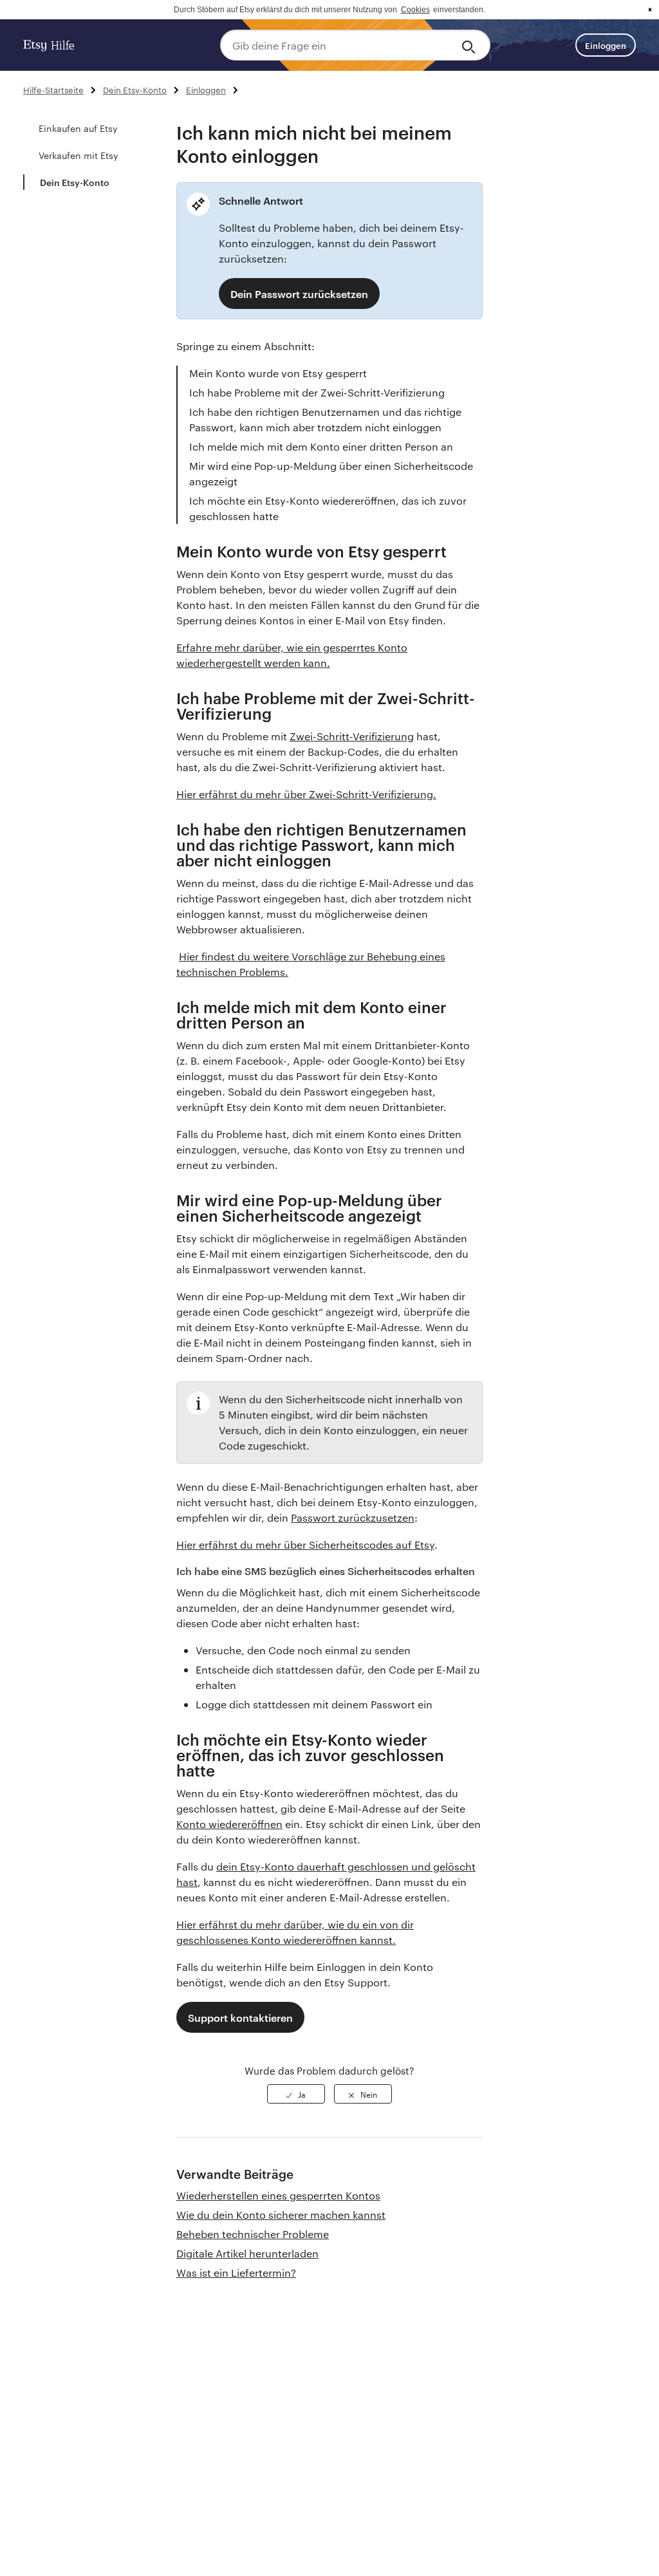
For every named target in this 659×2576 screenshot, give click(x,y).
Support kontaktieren (240, 2017)
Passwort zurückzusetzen (353, 1517)
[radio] (296, 2094)
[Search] (471, 45)
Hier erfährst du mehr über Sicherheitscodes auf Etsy (305, 1545)
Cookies (415, 10)
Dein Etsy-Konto (135, 89)
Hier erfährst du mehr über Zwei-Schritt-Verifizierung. (306, 794)
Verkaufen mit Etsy (79, 155)
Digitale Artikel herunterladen (247, 2253)
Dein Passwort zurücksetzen (299, 294)
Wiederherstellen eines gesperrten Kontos (278, 2195)
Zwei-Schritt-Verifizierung (352, 736)
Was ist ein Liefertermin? (236, 2273)
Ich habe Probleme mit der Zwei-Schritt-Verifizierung (317, 392)
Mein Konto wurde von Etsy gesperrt (278, 373)
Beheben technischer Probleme (253, 2234)
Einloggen (606, 45)
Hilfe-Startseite (53, 89)
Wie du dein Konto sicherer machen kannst (281, 2215)
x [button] (650, 10)
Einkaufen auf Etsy (78, 128)
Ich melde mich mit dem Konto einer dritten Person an (321, 446)
